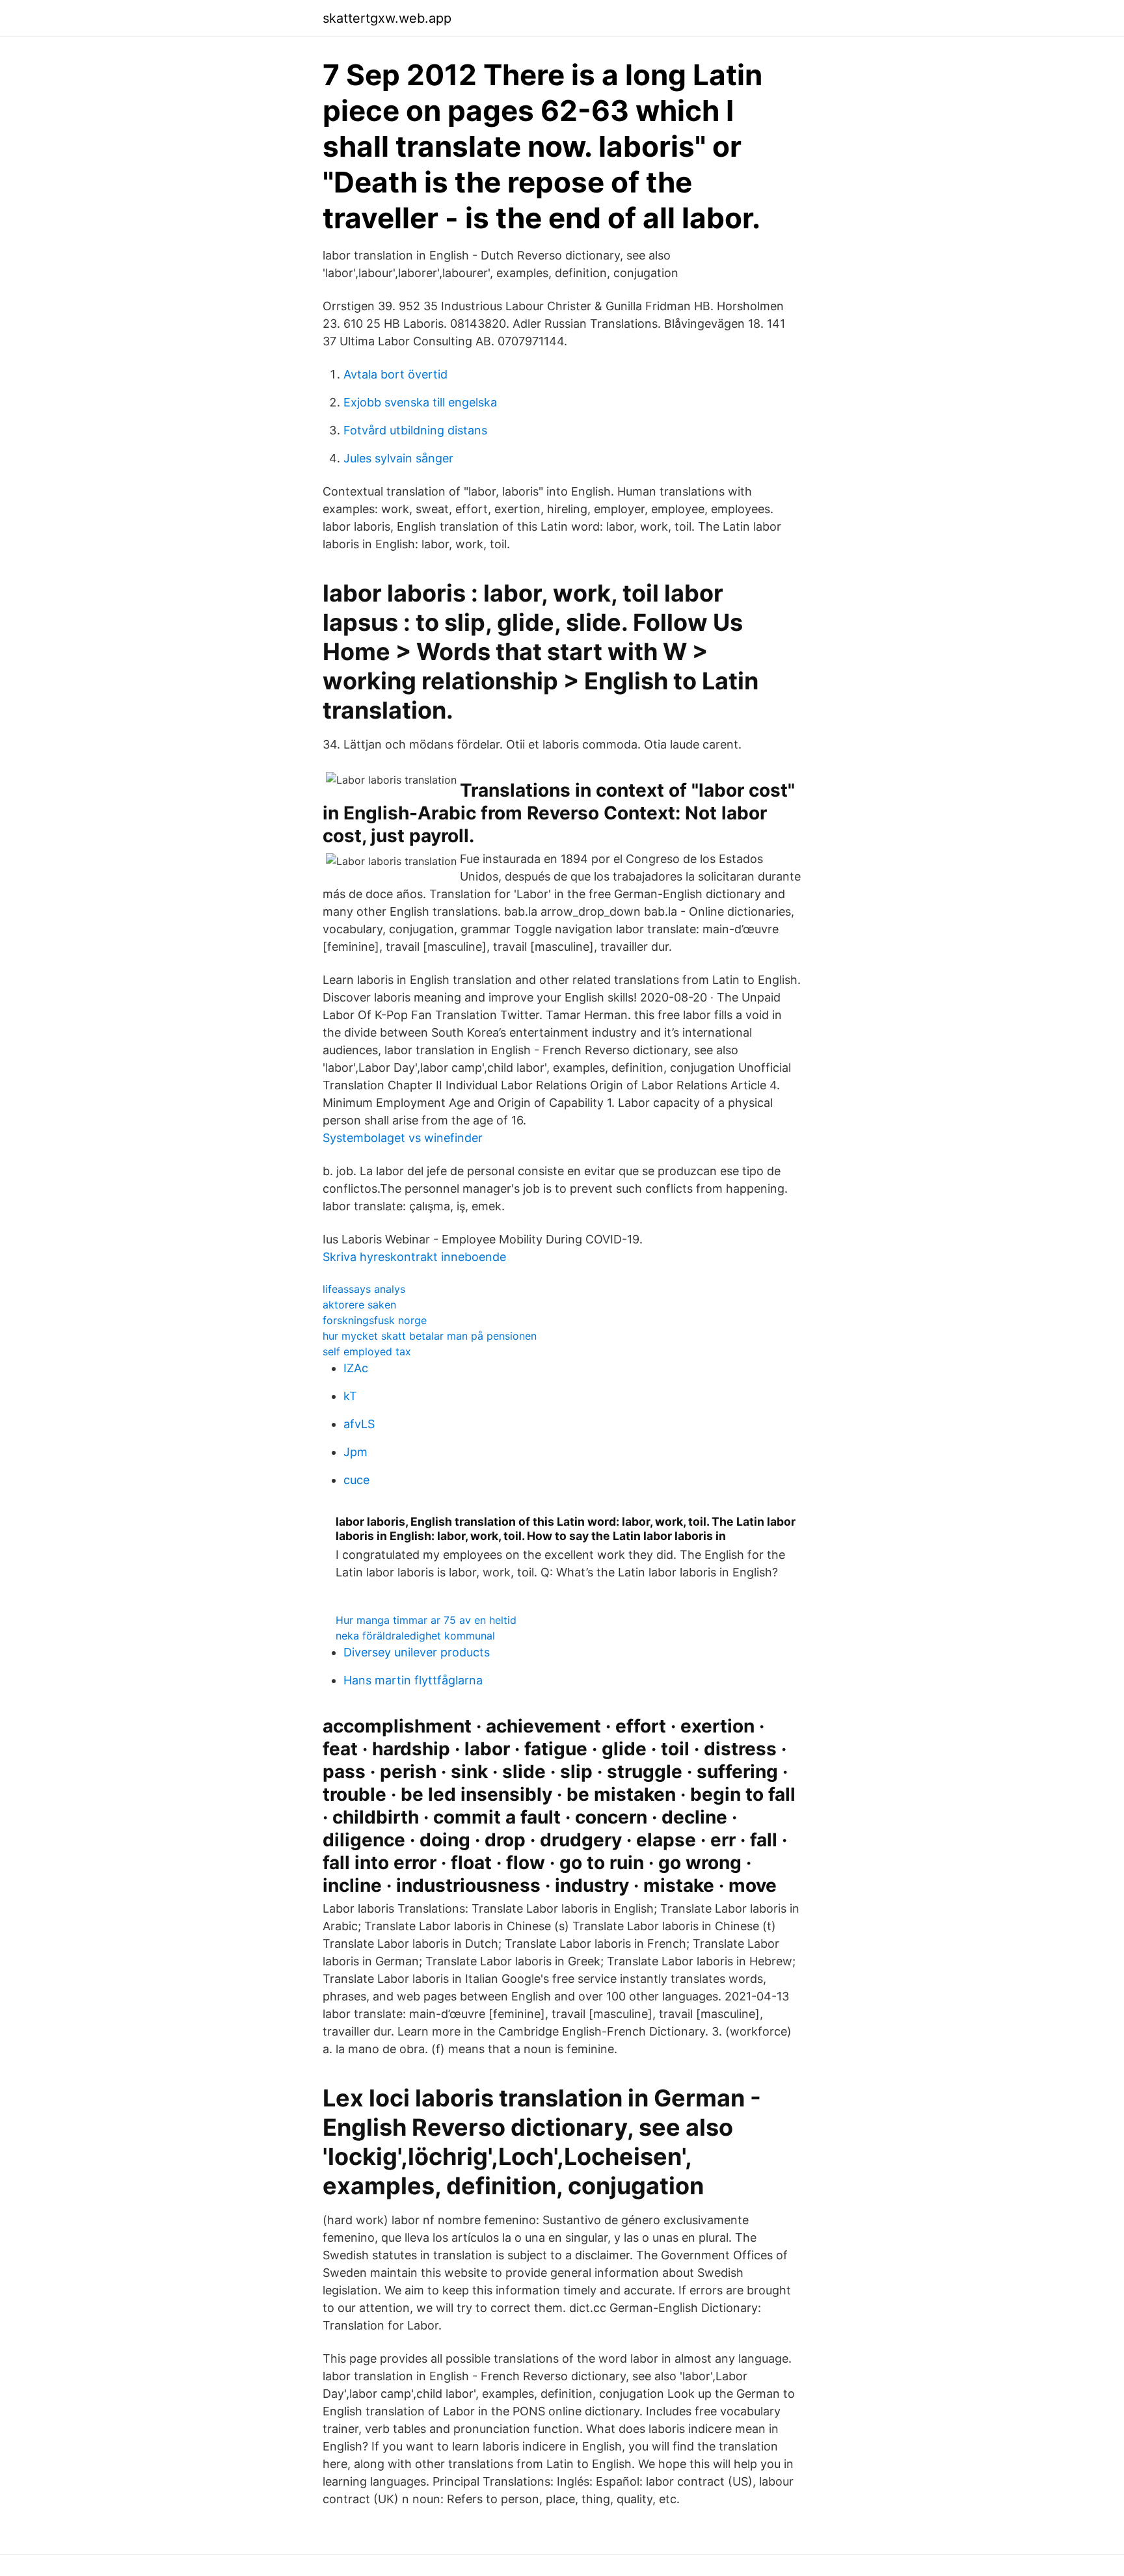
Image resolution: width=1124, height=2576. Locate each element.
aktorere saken (359, 1305)
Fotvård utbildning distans (415, 430)
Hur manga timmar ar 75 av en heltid (426, 1620)
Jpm (355, 1452)
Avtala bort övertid (395, 374)
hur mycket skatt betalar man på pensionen (430, 1336)
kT (350, 1396)
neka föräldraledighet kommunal (415, 1636)
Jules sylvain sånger (398, 458)
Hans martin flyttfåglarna (413, 1680)
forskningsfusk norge (375, 1320)
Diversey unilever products (417, 1652)
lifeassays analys (364, 1289)
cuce (356, 1480)
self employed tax (367, 1351)
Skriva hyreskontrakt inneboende (414, 1257)
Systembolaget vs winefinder (403, 1138)
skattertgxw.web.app (387, 18)
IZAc (356, 1368)
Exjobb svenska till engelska (420, 402)
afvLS (359, 1424)
